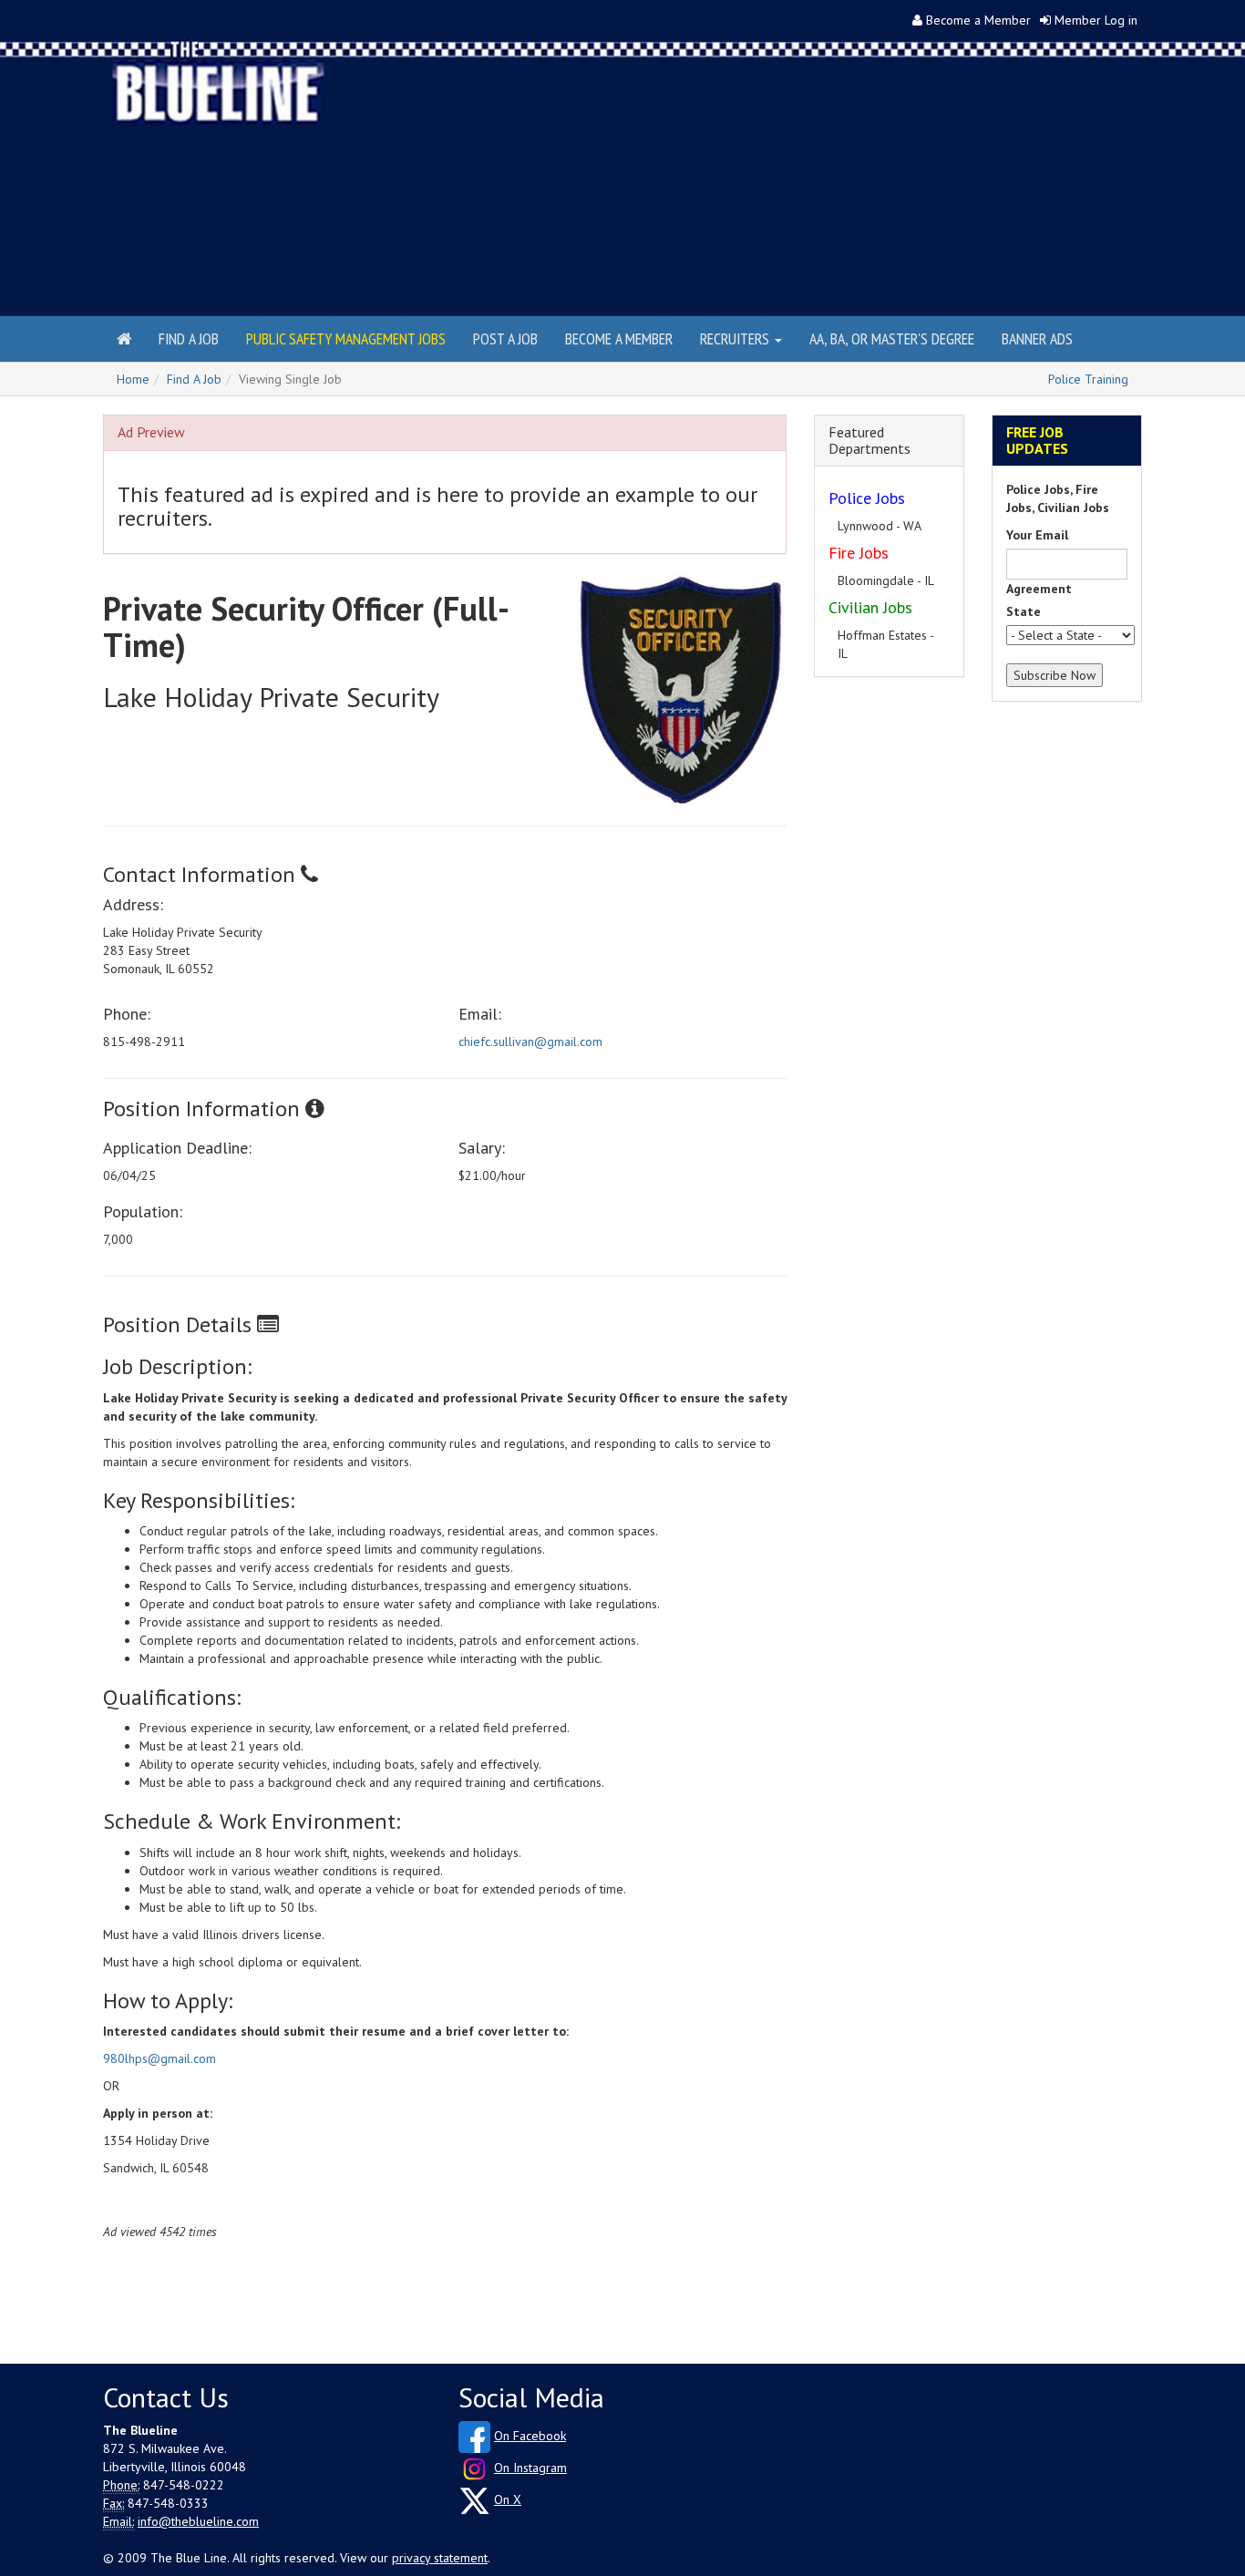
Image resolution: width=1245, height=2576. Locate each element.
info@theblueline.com (198, 2521)
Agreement (1039, 589)
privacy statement (440, 2558)
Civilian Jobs (870, 607)
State (1024, 611)
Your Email (1037, 535)
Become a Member (978, 20)
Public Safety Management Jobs (346, 339)
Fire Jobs (859, 553)
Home (133, 379)
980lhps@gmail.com (159, 2058)
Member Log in (1096, 20)
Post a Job (505, 339)
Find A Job (194, 379)
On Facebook (530, 2436)
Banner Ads (1037, 339)
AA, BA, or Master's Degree (892, 339)
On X (508, 2499)
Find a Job (189, 339)
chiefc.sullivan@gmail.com (530, 1042)
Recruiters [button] (736, 339)
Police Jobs (867, 498)
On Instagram (530, 2468)
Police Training (1088, 379)
